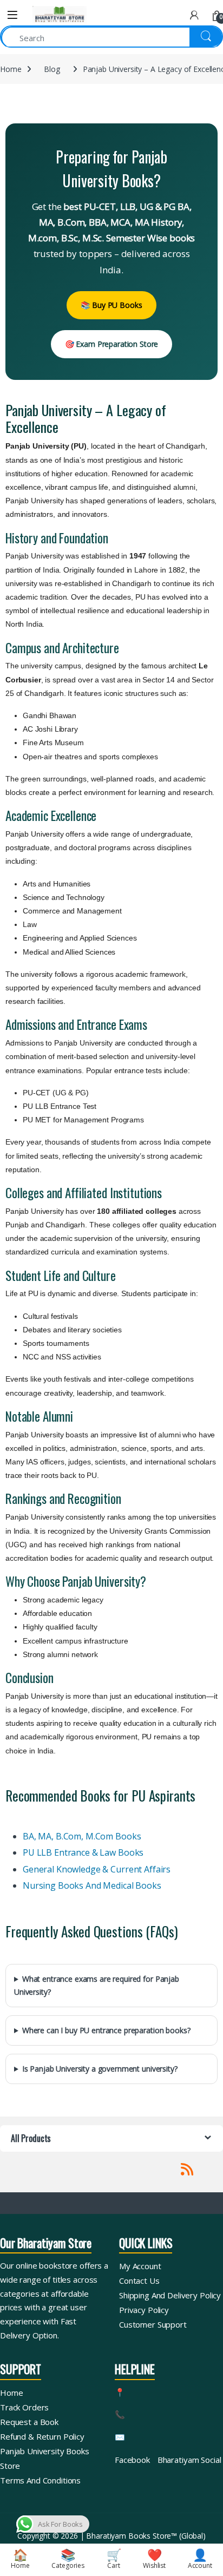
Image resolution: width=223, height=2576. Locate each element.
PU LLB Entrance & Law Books (83, 1852)
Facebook (132, 2460)
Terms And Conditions (40, 2480)
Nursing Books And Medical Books (92, 1885)
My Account (140, 2266)
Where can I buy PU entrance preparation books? (106, 2030)
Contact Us (139, 2281)
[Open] (12, 15)
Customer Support (153, 2324)
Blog (52, 69)
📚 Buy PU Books (111, 305)
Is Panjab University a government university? (100, 2069)
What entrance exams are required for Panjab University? (97, 1985)
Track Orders (24, 2407)
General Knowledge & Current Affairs (97, 1869)
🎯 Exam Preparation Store (112, 344)
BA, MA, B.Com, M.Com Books (82, 1836)
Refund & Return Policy (42, 2436)
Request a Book (29, 2422)
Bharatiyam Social (189, 2460)
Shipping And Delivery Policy (170, 2295)
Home (11, 69)
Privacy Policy (144, 2310)
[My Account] (194, 15)
